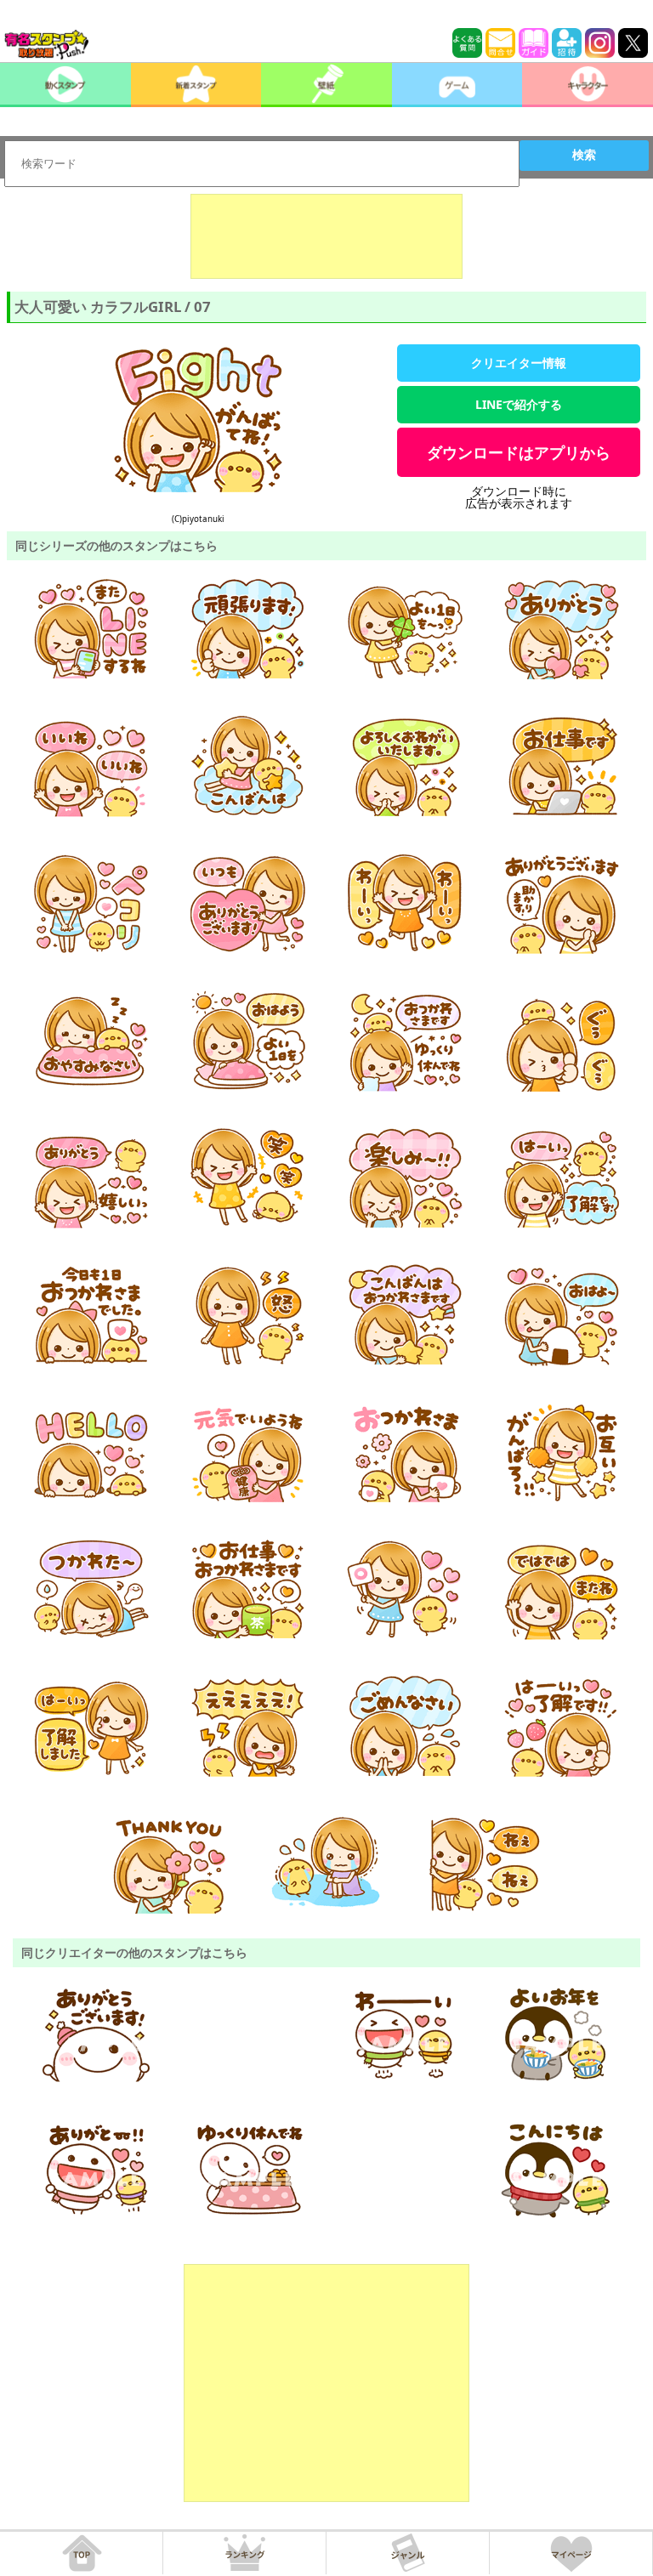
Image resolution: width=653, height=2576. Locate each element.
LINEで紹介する (519, 404)
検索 (584, 155)
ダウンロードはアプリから (519, 452)
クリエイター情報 (519, 363)
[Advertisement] (326, 236)
